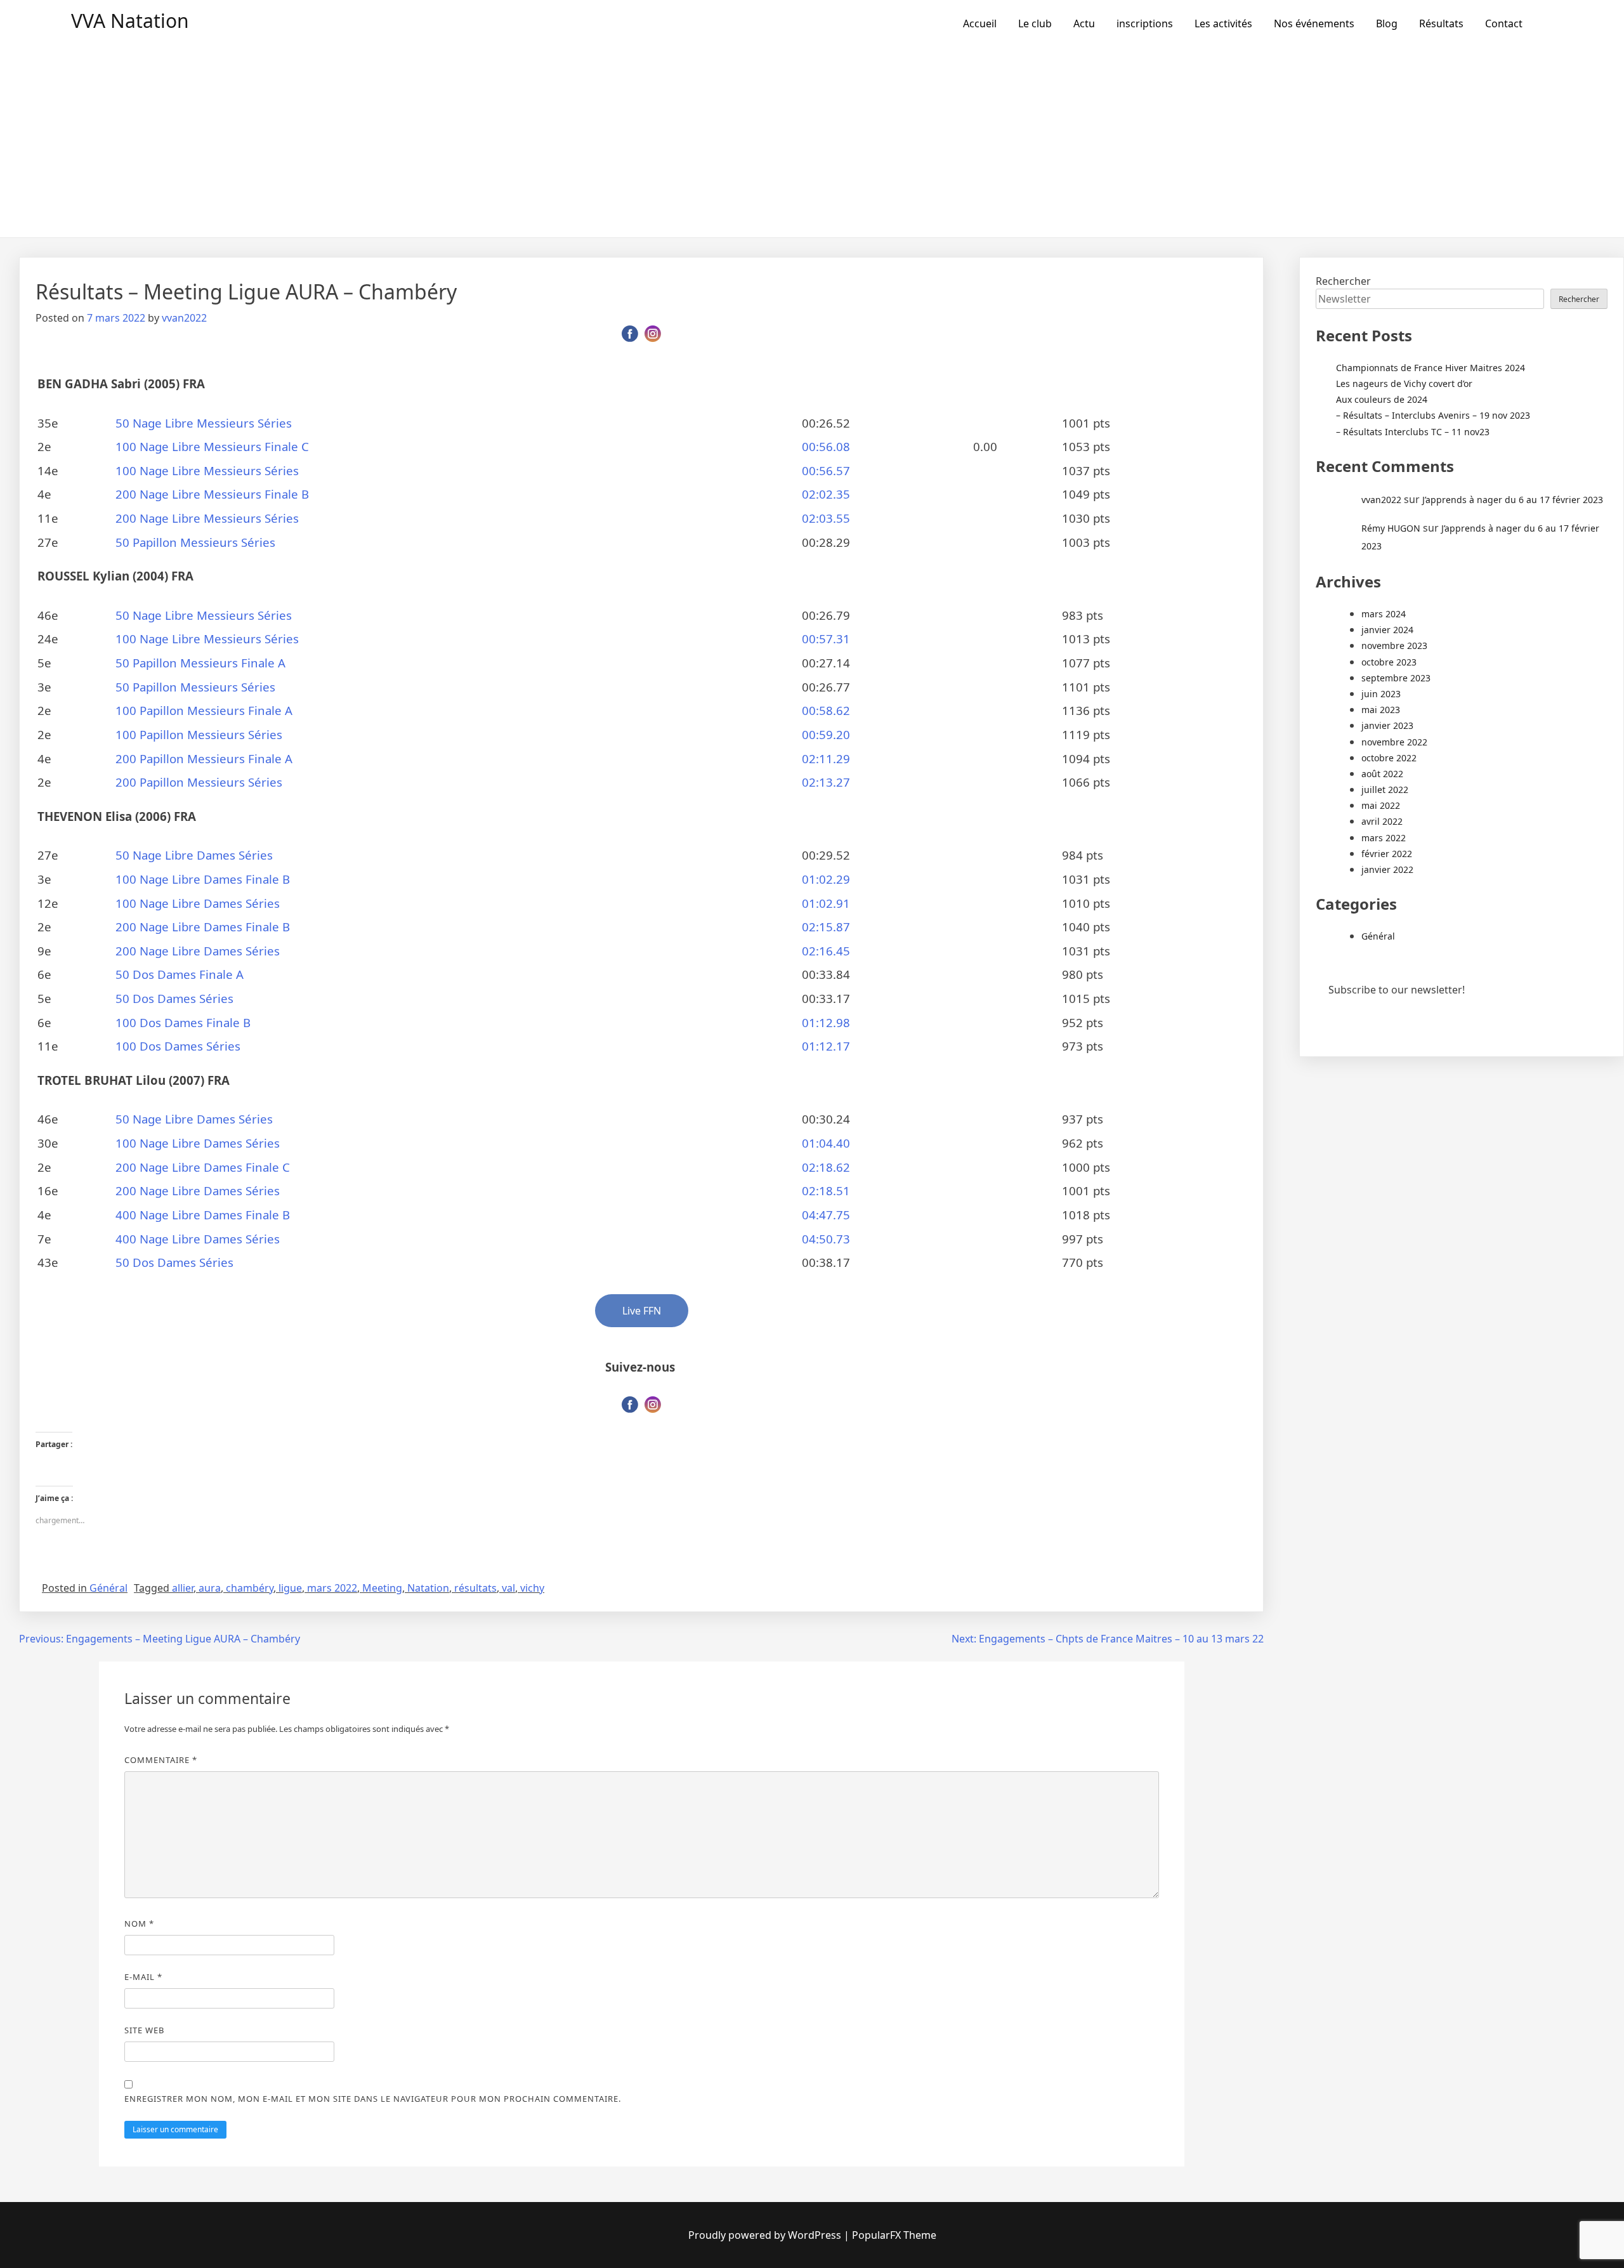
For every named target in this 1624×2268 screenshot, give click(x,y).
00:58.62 (826, 710)
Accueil (980, 23)
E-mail (143, 1977)
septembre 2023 (1396, 678)
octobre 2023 (1389, 662)
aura (210, 1588)
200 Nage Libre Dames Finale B (203, 927)
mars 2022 (332, 1588)
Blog (1387, 23)
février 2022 (1387, 854)
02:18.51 (826, 1190)
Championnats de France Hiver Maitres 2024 (1431, 368)
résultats (475, 1588)
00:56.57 (826, 470)
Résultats (1441, 23)
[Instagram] (653, 334)
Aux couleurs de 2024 (1382, 399)
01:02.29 (826, 879)
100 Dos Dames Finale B (183, 1022)
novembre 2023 (1394, 646)
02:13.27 (826, 782)
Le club (1035, 23)
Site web (144, 2030)
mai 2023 (1381, 710)
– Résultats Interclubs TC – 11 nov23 (1413, 432)
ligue (290, 1588)
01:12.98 (826, 1022)
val (508, 1588)
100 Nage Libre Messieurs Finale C (212, 446)
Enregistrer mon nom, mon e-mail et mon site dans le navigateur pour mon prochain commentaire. (373, 2099)
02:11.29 (826, 758)
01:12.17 (826, 1046)
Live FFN (642, 1311)
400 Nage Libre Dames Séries (198, 1239)
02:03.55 (826, 518)
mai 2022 (1381, 805)
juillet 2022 (1385, 790)
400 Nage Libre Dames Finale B (203, 1215)
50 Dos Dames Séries (174, 998)
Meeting (382, 1588)
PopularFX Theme (894, 2235)
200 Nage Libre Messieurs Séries (207, 518)
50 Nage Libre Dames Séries (194, 855)
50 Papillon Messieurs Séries (195, 542)
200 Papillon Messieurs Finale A (204, 758)
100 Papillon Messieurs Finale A (204, 710)
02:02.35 (826, 494)
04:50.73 (826, 1239)
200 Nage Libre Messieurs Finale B (212, 494)
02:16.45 (826, 951)
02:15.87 (826, 927)
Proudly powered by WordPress (765, 2235)
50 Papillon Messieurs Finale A (200, 663)
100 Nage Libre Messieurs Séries (207, 470)
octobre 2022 (1389, 758)
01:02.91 (826, 903)
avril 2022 (1382, 821)
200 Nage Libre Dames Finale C (203, 1167)
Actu (1084, 23)
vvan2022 (184, 318)
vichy (532, 1588)
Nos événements (1314, 23)
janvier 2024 (1387, 630)
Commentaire (161, 1760)
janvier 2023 (1387, 725)
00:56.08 (826, 446)
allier (183, 1588)
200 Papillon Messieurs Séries (199, 782)
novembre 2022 (1394, 742)
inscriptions (1145, 23)
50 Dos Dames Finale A (180, 974)
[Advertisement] (812, 142)
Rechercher (1343, 281)
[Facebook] (630, 334)
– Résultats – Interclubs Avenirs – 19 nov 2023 (1433, 415)
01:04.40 (826, 1143)
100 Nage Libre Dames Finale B (203, 879)
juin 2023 (1381, 694)
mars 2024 (1384, 614)
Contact (1504, 23)
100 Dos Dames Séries (178, 1046)
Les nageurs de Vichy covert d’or (1404, 383)
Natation (428, 1588)
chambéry (250, 1588)
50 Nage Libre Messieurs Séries (204, 423)
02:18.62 (826, 1167)
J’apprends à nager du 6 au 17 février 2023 (1513, 500)
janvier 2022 (1387, 869)
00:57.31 (826, 639)
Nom (139, 1924)
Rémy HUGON (1391, 528)
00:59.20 (826, 734)
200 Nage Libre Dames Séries (198, 951)
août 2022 (1382, 774)
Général (108, 1588)
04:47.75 (826, 1215)
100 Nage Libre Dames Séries (198, 903)
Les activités (1223, 23)
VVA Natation (130, 21)
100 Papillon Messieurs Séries (199, 734)
